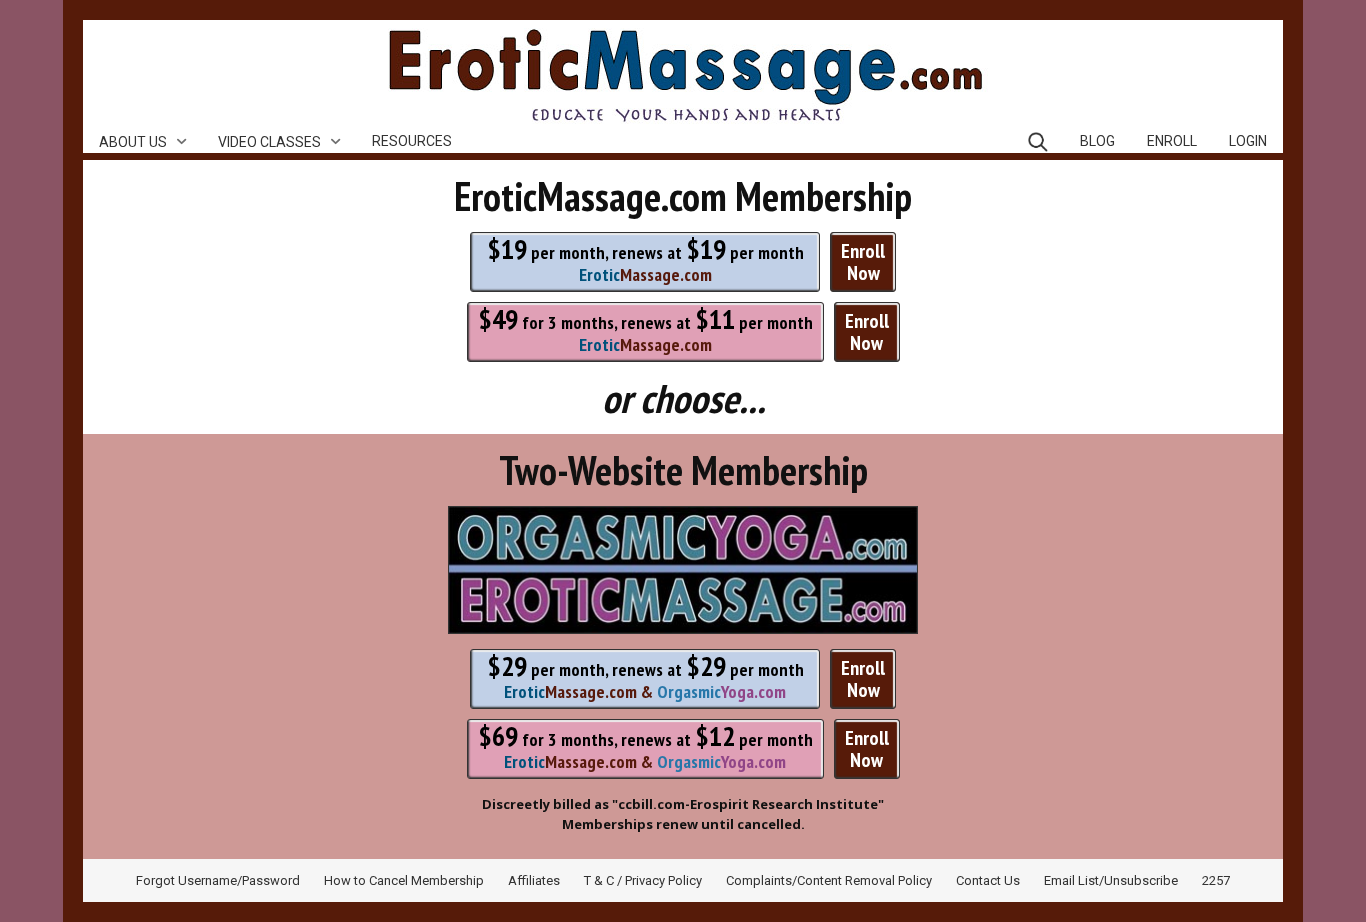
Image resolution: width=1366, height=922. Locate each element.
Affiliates (534, 880)
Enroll (1172, 141)
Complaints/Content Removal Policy (829, 880)
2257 (1216, 880)
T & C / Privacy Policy (643, 880)
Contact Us (988, 880)
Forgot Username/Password (218, 880)
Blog (1097, 141)
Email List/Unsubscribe (1111, 880)
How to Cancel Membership (404, 880)
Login (1248, 141)
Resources (412, 141)
